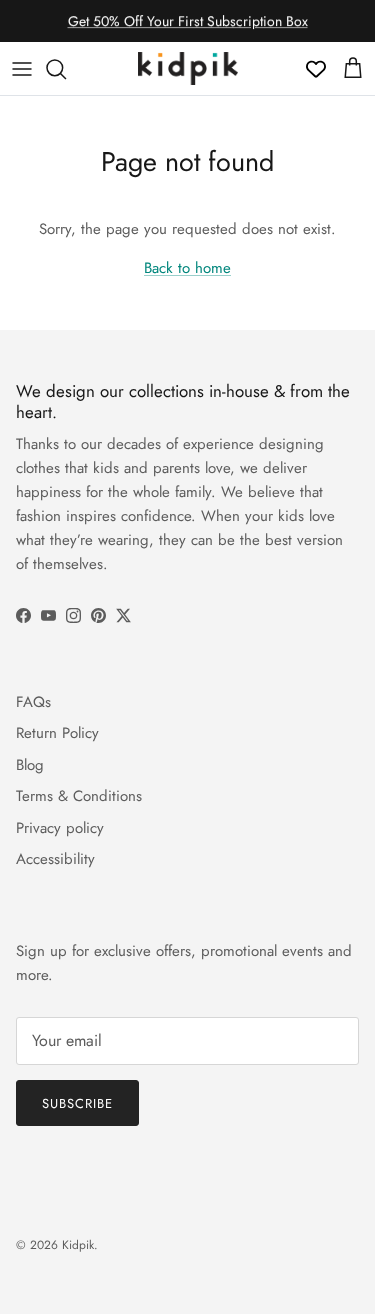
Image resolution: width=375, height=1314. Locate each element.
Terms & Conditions (79, 796)
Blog (30, 765)
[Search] (66, 69)
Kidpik (78, 1245)
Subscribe (77, 1103)
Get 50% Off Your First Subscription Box (188, 21)
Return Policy (57, 733)
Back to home (187, 268)
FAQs (33, 702)
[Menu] (22, 69)
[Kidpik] (188, 68)
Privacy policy (60, 828)
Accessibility (55, 859)
